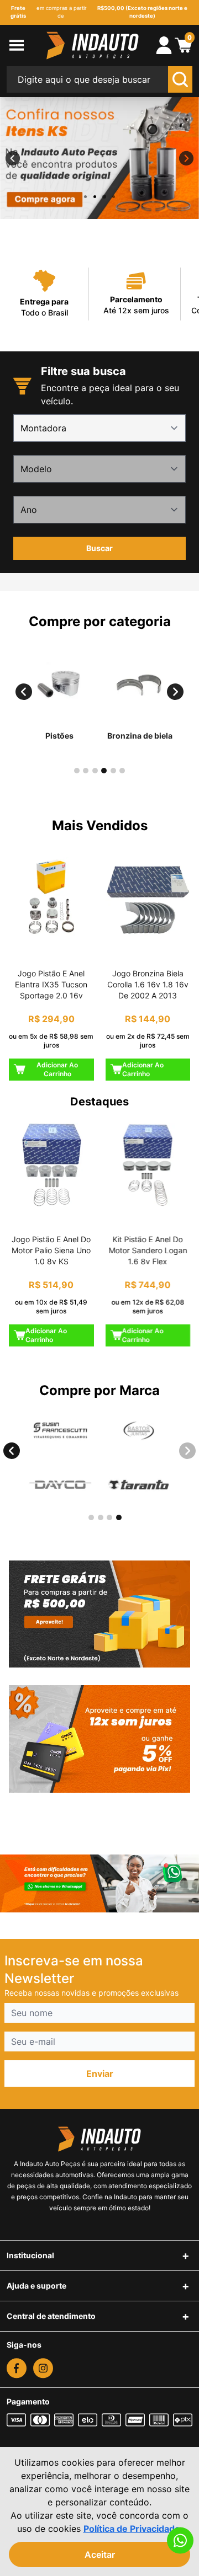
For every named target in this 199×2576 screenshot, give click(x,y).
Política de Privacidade (132, 2529)
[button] (24, 691)
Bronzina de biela (140, 736)
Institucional (30, 2255)
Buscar (99, 548)
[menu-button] (25, 45)
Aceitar (100, 2554)
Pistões (59, 736)
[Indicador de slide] (85, 197)
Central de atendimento (51, 2316)
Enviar (100, 2073)
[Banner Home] (99, 1614)
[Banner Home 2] (99, 1739)
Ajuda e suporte (36, 2286)
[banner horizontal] (99, 1883)
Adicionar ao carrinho (57, 1069)
